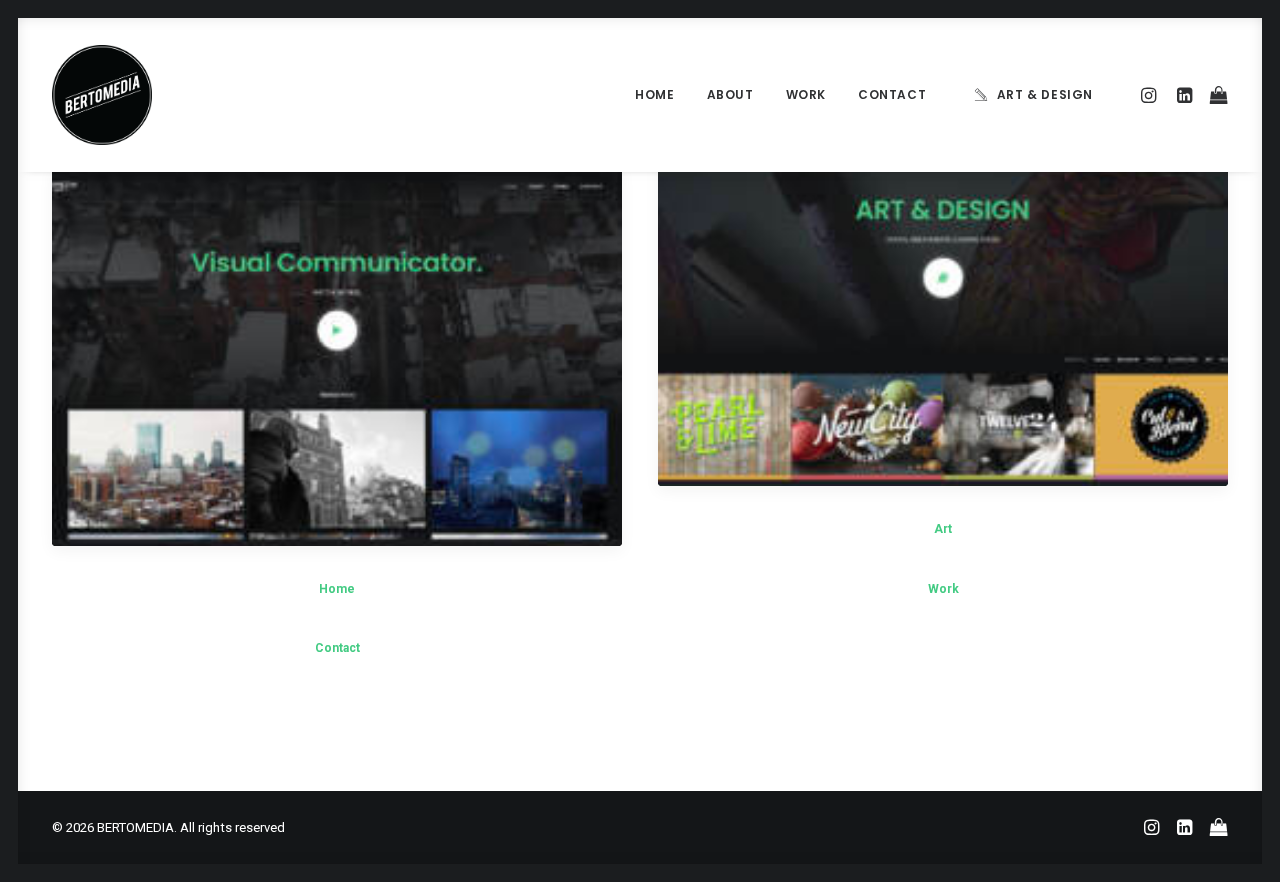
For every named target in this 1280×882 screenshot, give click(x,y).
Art (943, 529)
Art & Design (1045, 94)
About (730, 94)
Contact (892, 94)
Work (806, 94)
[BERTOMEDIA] (102, 95)
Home (654, 94)
